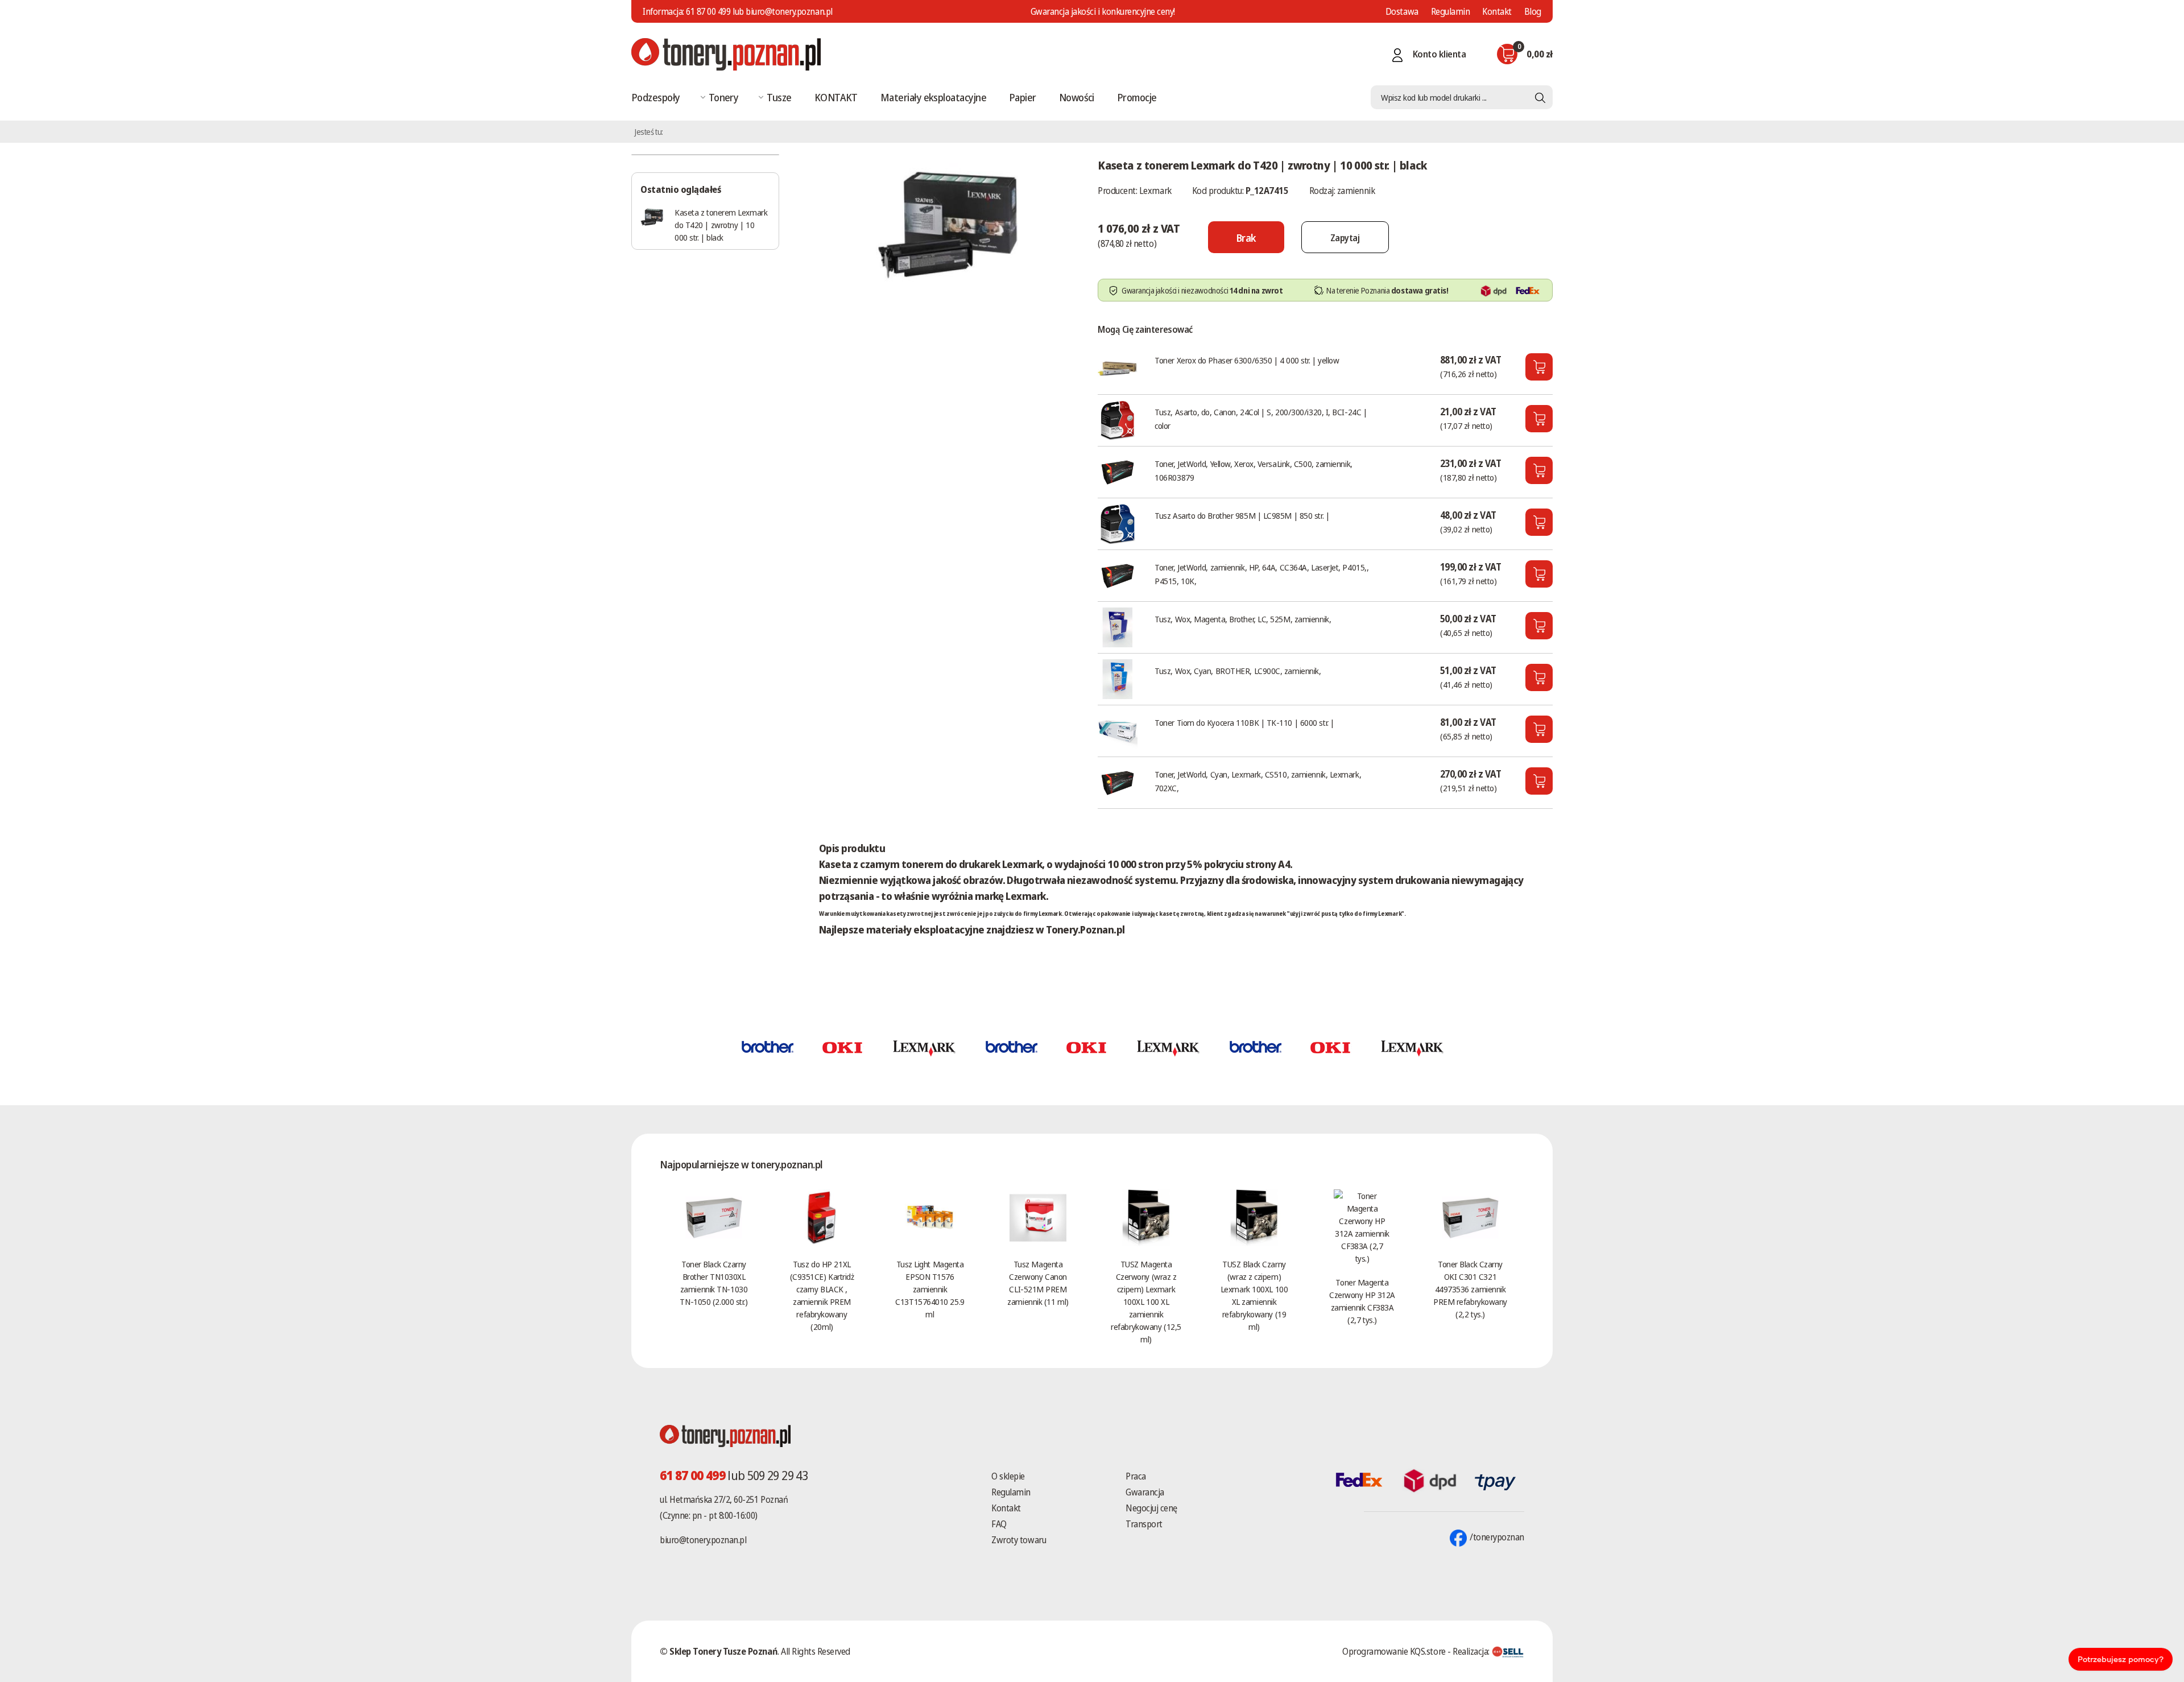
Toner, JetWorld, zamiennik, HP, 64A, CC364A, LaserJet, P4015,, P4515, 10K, (1261, 574)
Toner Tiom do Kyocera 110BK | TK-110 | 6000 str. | (1244, 722)
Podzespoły (656, 97)
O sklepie (1008, 1476)
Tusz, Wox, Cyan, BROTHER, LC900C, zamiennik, (1238, 671)
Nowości (1077, 97)
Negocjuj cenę (1151, 1508)
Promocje (1137, 97)
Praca (1136, 1476)
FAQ (999, 1524)
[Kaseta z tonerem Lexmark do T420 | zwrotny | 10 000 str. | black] (947, 224)
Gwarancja (1145, 1492)
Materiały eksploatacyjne (933, 97)
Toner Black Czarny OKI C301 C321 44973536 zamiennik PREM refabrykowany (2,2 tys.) (1470, 1289)
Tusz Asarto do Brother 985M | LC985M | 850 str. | (1242, 515)
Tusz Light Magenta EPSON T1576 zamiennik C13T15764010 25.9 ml (930, 1289)
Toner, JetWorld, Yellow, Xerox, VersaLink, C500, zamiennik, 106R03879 (1253, 470)
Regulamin (1451, 11)
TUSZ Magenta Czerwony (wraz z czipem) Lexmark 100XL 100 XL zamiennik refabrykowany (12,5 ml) (1146, 1301)
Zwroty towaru (1019, 1540)
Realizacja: (1472, 1651)
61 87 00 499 (708, 11)
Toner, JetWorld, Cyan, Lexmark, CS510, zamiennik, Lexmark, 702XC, (1258, 781)
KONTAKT (836, 97)
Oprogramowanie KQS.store (1394, 1651)
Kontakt (1497, 11)
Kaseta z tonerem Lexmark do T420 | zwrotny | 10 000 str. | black (721, 225)
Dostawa (1402, 11)
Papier (1023, 97)
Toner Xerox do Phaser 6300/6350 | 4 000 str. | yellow (1247, 360)
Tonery (724, 97)
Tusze (779, 97)
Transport (1144, 1524)
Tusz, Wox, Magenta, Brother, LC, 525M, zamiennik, (1243, 619)
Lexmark (1155, 191)
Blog (1533, 11)
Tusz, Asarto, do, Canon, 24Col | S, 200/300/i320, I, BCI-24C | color (1261, 419)
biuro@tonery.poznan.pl (703, 1540)
